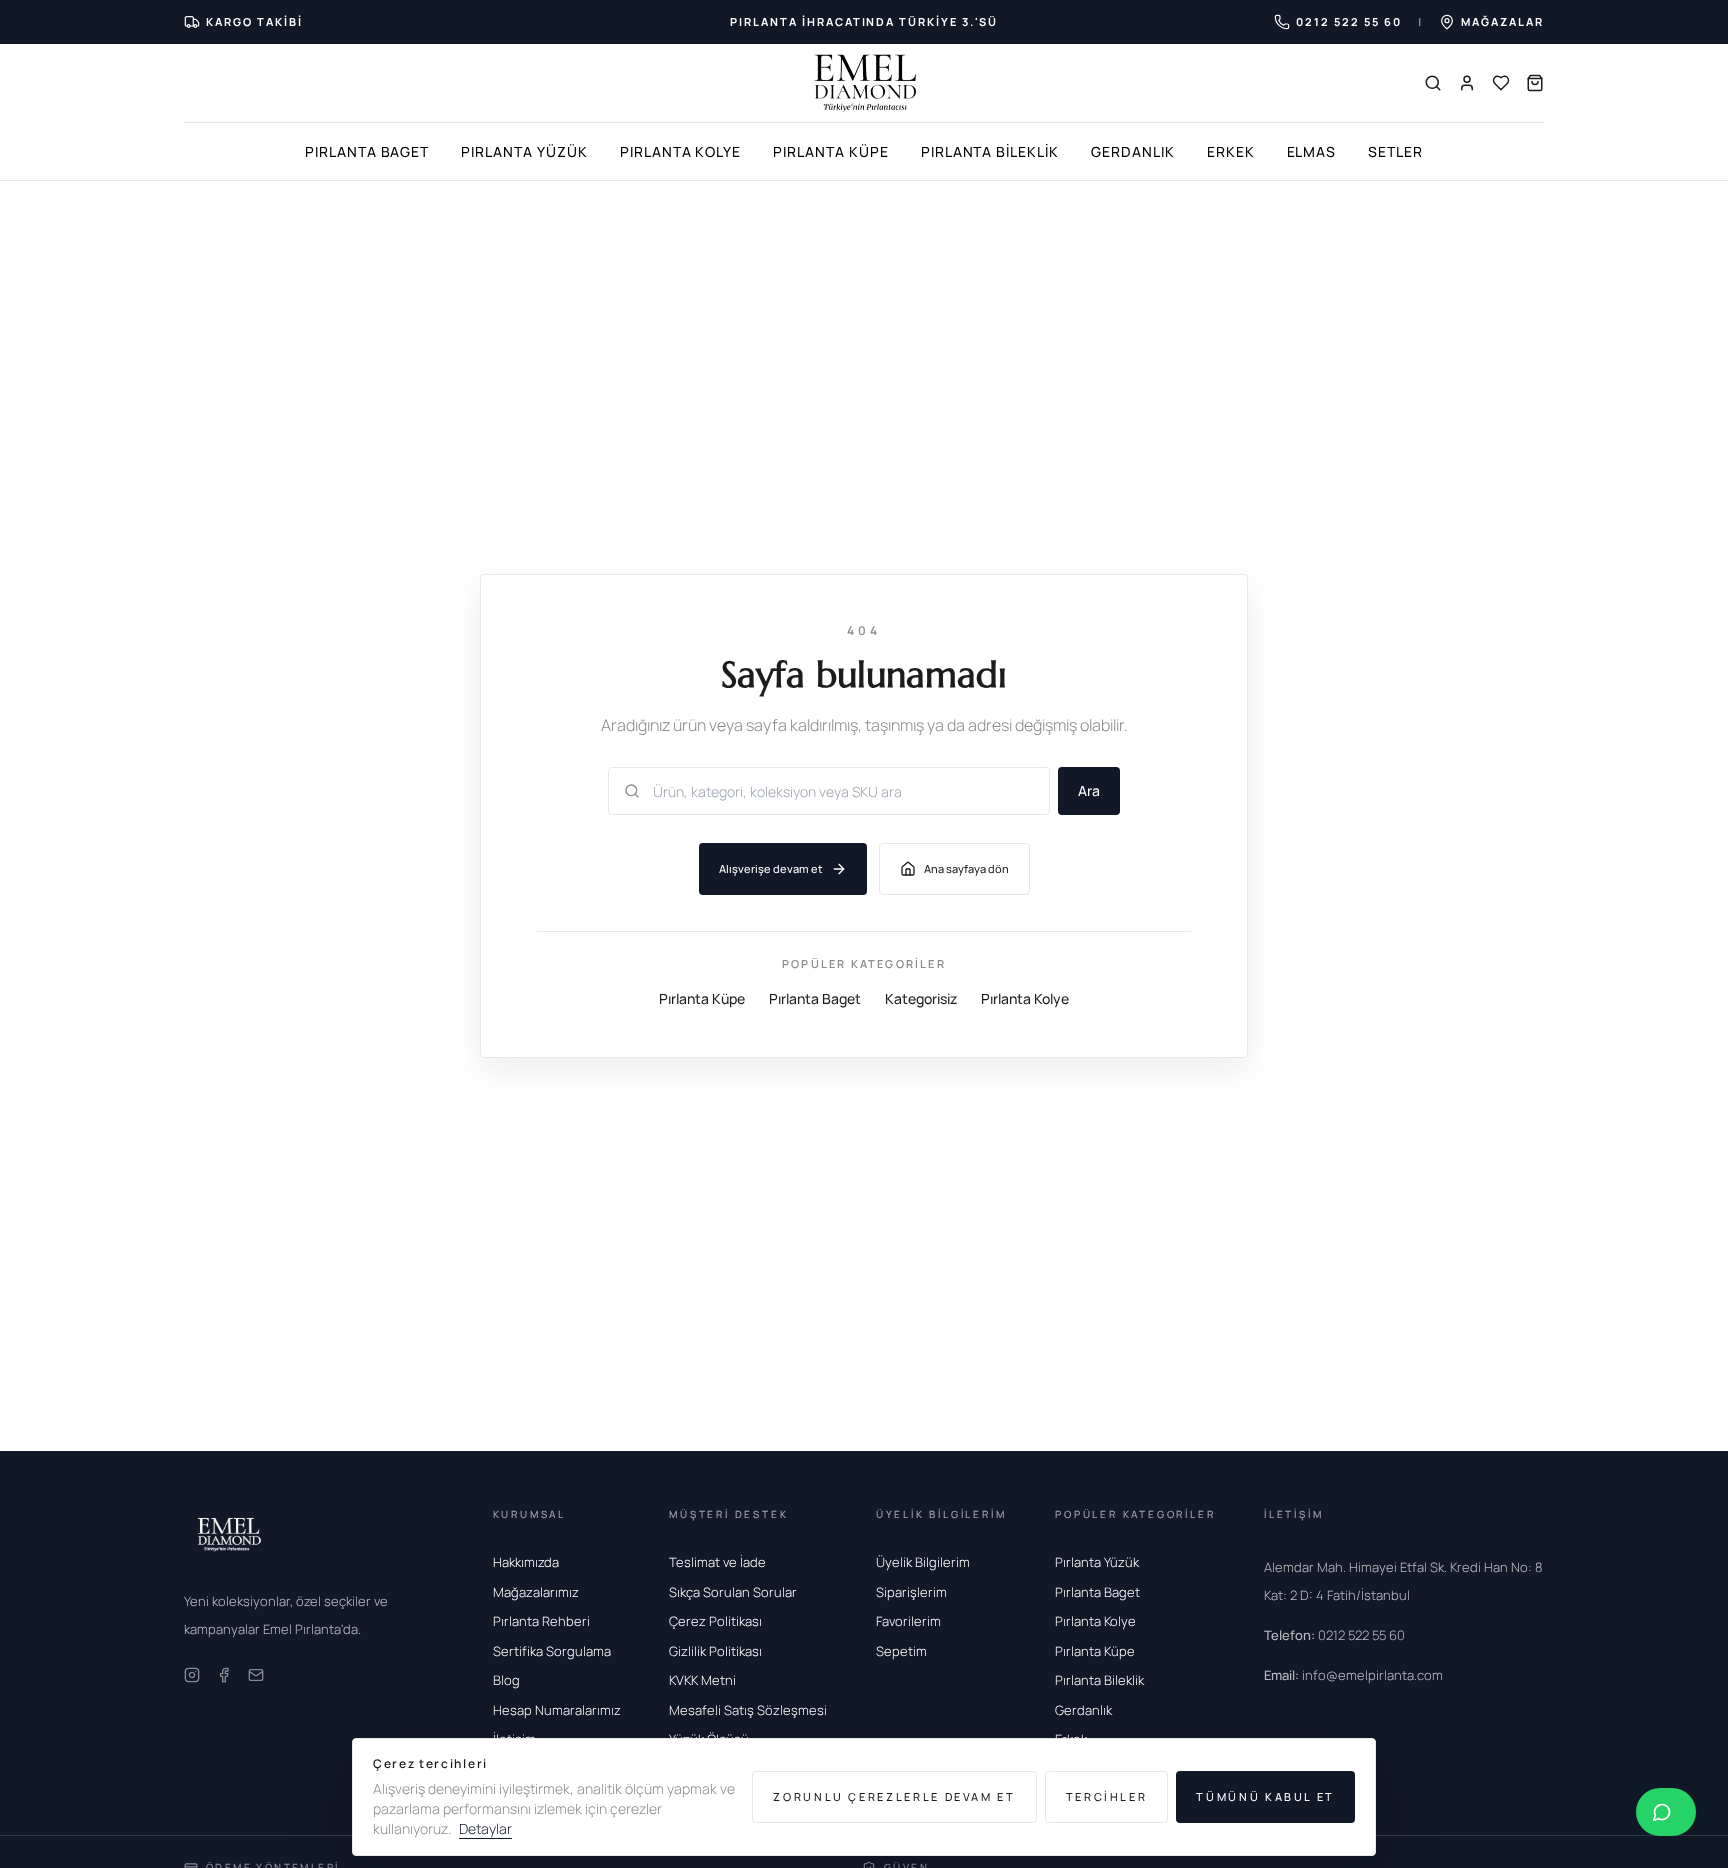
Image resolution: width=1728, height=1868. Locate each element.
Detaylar (485, 1828)
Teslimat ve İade (717, 1562)
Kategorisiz (921, 998)
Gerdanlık (1133, 151)
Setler (1395, 151)
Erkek (1231, 151)
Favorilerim (908, 1621)
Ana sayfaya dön (966, 868)
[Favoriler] (1501, 83)
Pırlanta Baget (367, 151)
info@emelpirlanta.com (1353, 1675)
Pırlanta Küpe (830, 151)
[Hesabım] (1467, 83)
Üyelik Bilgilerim (923, 1562)
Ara (1089, 790)
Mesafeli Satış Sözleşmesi (748, 1710)
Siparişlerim (911, 1592)
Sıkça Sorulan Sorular (733, 1592)
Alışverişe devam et (771, 868)
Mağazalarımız (536, 1592)
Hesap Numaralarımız (557, 1710)
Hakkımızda (526, 1562)
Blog (506, 1680)
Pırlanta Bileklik (990, 151)
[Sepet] (1535, 83)
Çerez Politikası (715, 1621)
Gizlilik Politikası (715, 1651)
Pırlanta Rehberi (541, 1621)
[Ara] (1433, 83)
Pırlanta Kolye (680, 151)
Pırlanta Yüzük (524, 151)
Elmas (1312, 151)
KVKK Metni (702, 1680)
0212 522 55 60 (1334, 1635)
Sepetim (901, 1651)
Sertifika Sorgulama (552, 1651)
